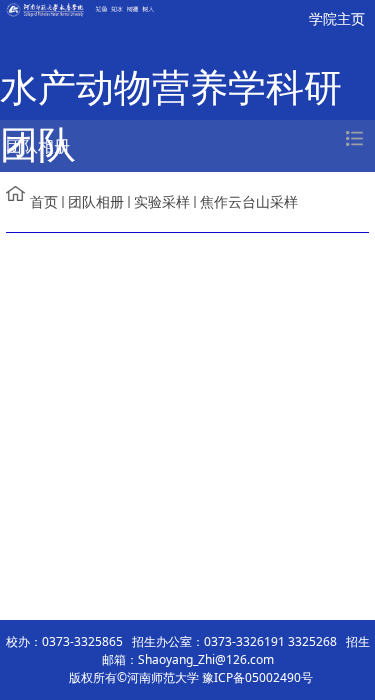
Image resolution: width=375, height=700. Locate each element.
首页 (44, 201)
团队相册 (96, 201)
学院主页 (337, 18)
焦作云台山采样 (249, 201)
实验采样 (162, 201)
